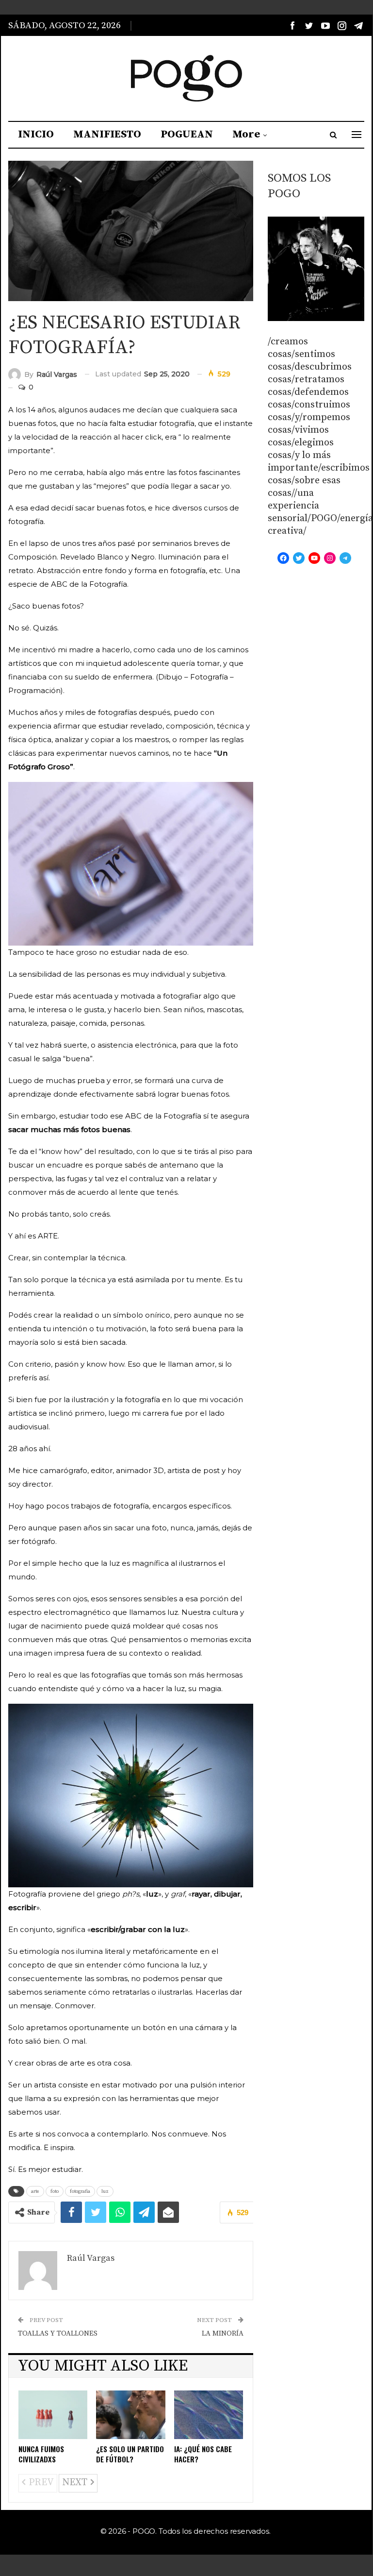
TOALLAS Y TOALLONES (58, 2333)
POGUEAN (187, 134)
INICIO (36, 134)
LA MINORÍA (223, 2333)
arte (35, 2191)
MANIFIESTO (107, 134)
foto (55, 2191)
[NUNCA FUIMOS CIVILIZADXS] (53, 2415)
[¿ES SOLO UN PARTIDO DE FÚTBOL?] (130, 2415)
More (246, 134)
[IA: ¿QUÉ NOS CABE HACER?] (209, 2415)
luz (105, 2191)
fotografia (80, 2191)
